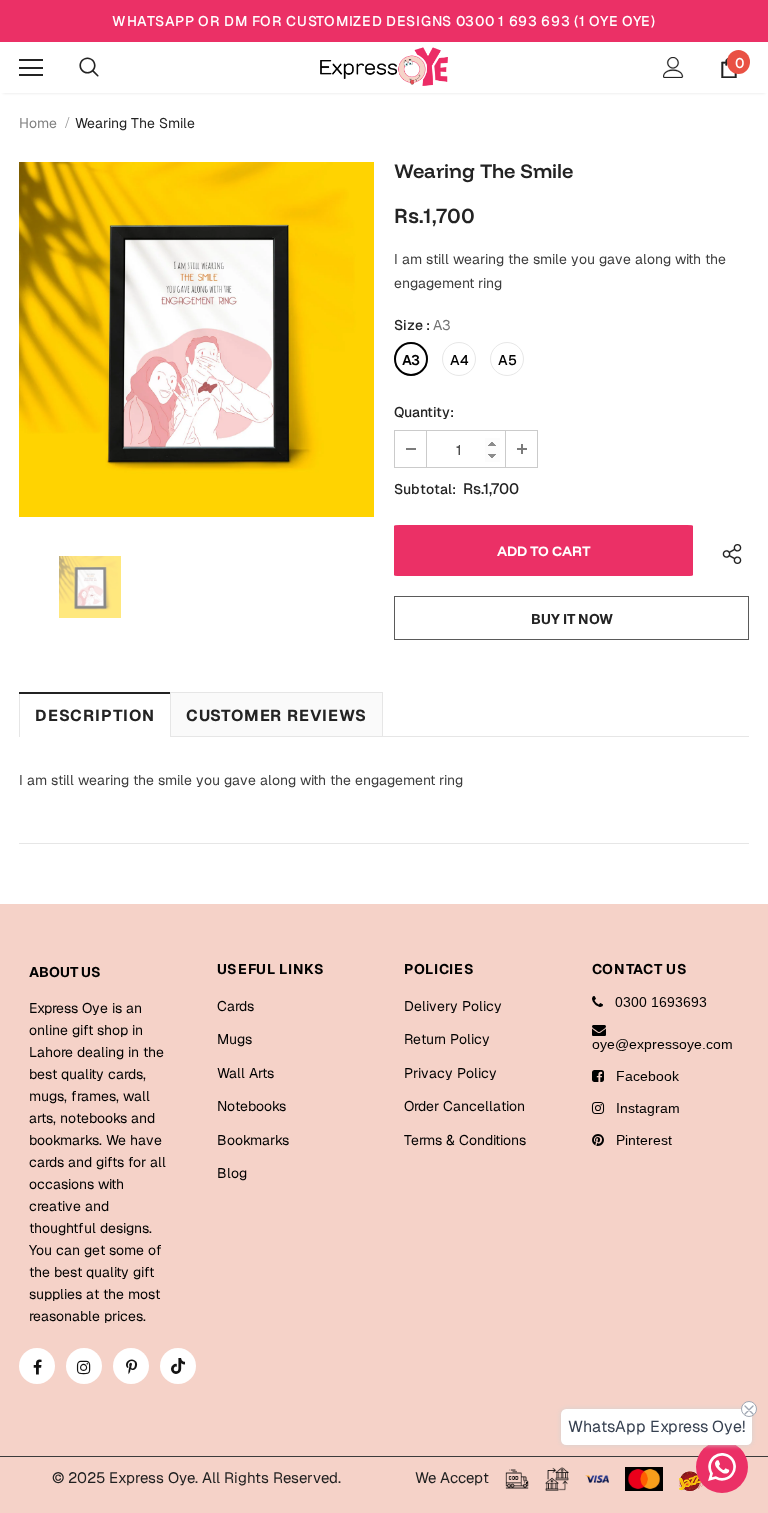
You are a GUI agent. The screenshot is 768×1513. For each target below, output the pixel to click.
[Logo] (384, 66)
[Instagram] (84, 1366)
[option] (196, 339)
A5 (507, 360)
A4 (459, 360)
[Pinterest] (131, 1366)
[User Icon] (673, 67)
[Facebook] (37, 1366)
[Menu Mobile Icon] (31, 68)
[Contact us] (722, 1467)
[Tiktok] (178, 1366)
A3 (411, 360)
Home (38, 123)
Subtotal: (425, 489)
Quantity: (424, 412)
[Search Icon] (89, 68)
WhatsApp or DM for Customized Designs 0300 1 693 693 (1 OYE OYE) (384, 21)
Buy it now (572, 619)
